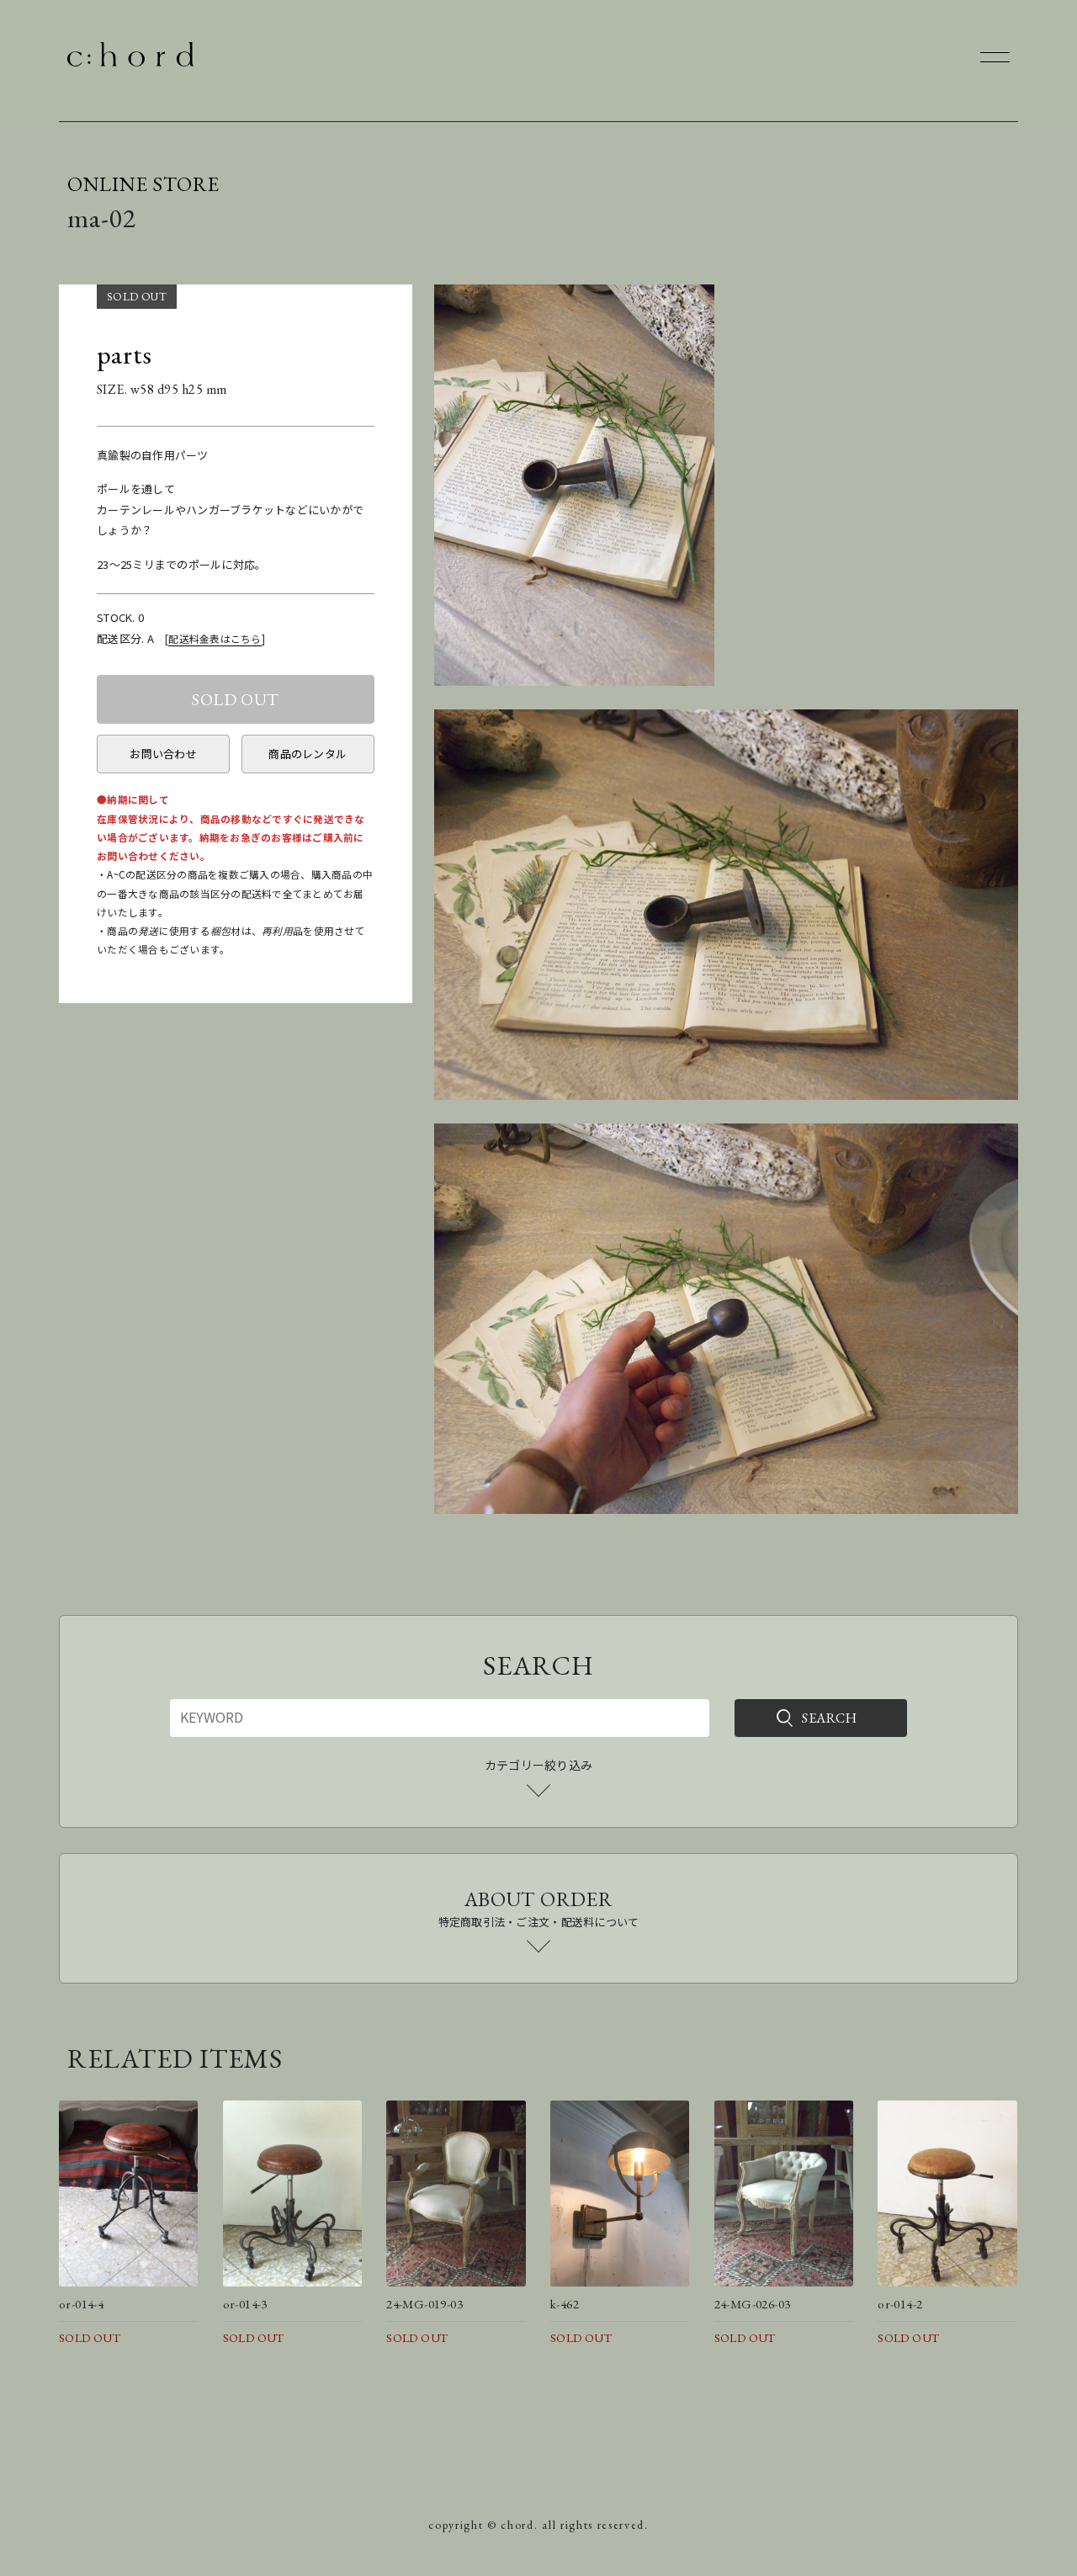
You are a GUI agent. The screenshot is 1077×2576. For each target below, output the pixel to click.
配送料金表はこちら (215, 638)
